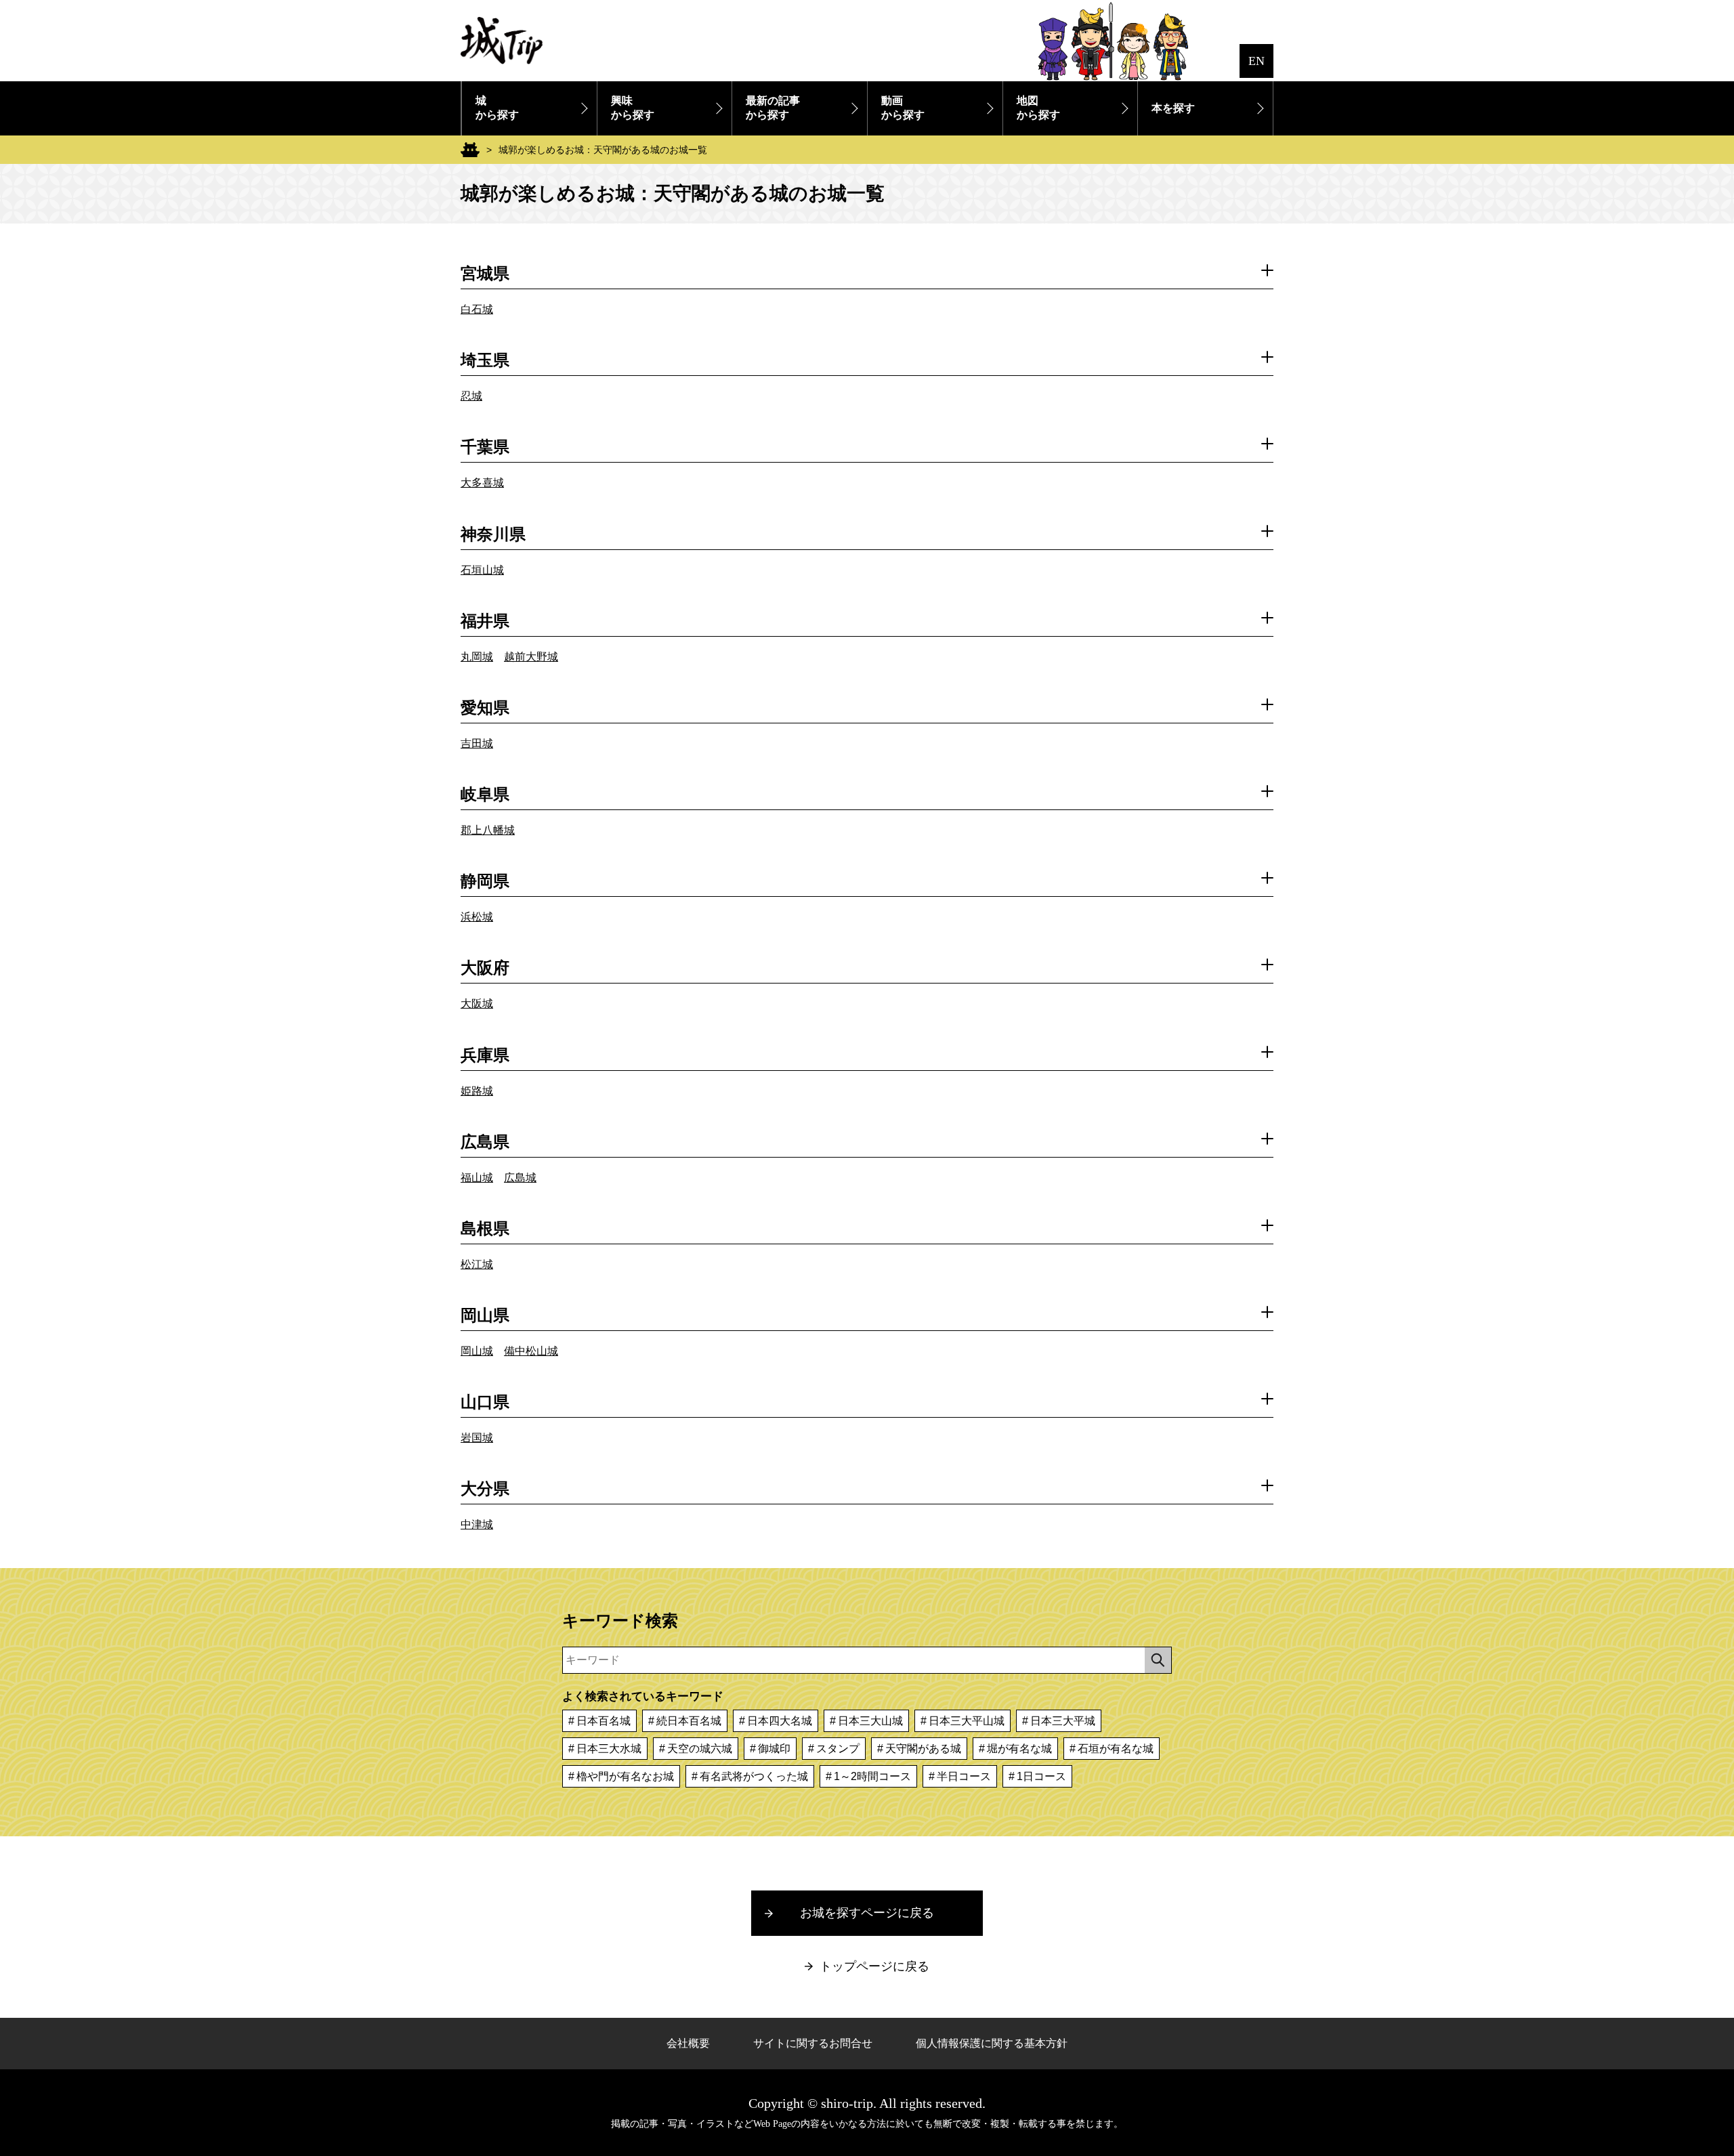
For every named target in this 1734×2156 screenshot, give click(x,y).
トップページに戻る (874, 1966)
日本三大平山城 (967, 1721)
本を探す (1173, 108)
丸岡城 (477, 657)
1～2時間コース (872, 1776)
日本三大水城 (609, 1749)
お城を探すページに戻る (867, 1913)
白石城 (477, 309)
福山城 (477, 1178)
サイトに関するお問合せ (813, 2043)
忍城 (471, 396)
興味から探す (633, 108)
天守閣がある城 (923, 1749)
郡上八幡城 (488, 830)
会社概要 (688, 2043)
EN (1256, 61)
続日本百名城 (689, 1721)
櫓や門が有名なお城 (625, 1776)
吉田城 (477, 743)
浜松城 (477, 917)
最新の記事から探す (773, 108)
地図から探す (1038, 108)
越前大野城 (531, 657)
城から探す (497, 108)
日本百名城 (604, 1721)
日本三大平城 (1063, 1721)
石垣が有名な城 (1116, 1749)
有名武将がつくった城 (754, 1776)
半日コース (964, 1776)
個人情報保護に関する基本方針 (992, 2043)
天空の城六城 (700, 1749)
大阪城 (477, 1003)
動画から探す (903, 108)
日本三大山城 (870, 1721)
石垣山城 (482, 570)
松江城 (477, 1264)
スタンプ (838, 1749)
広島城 (520, 1178)
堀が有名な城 (1019, 1749)
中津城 (477, 1524)
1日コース (1041, 1776)
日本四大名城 (780, 1721)
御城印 (774, 1749)
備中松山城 (531, 1351)
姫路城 (477, 1091)
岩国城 (477, 1438)
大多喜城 (482, 483)
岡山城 (477, 1351)
